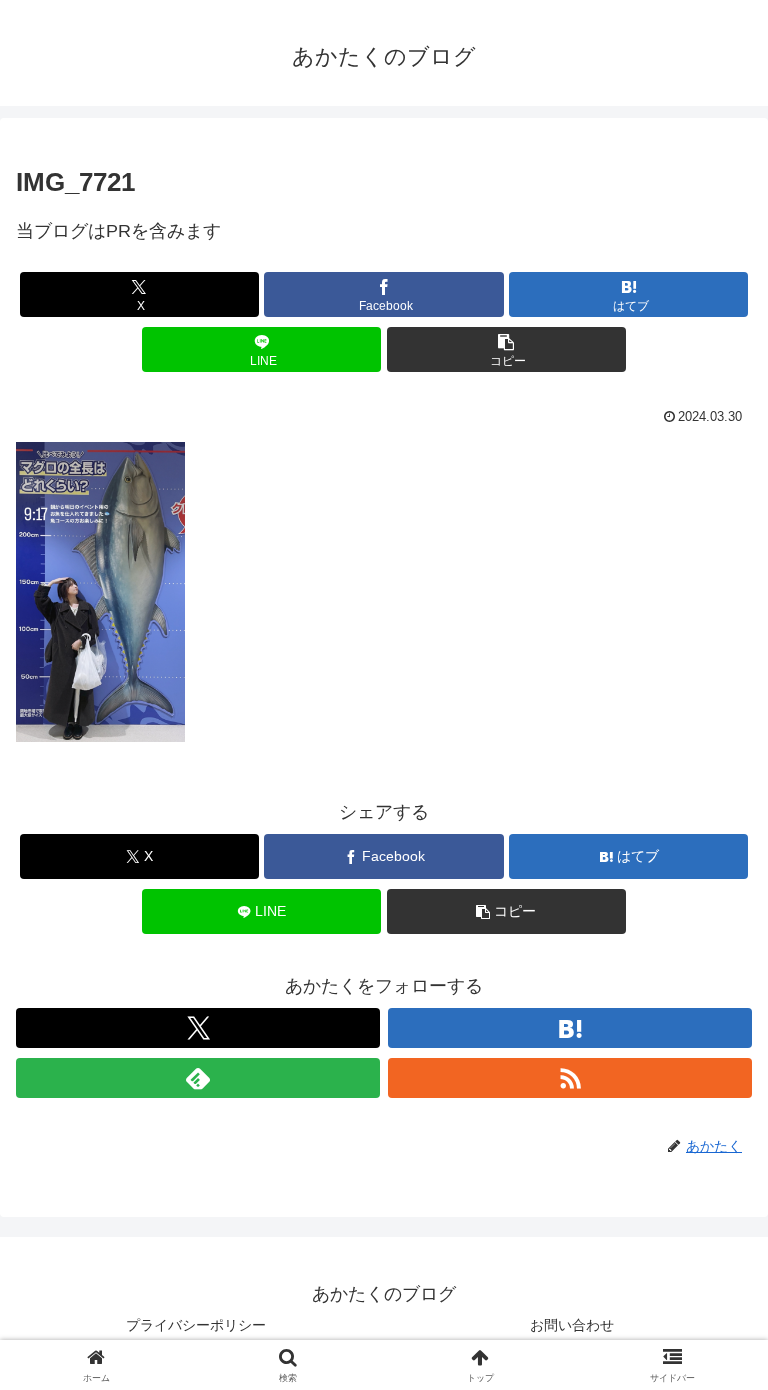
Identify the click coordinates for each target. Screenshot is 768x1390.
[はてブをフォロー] (570, 1028)
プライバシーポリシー (196, 1325)
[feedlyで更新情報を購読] (198, 1078)
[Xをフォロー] (198, 1028)
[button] (506, 349)
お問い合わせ (572, 1325)
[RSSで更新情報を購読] (570, 1078)
